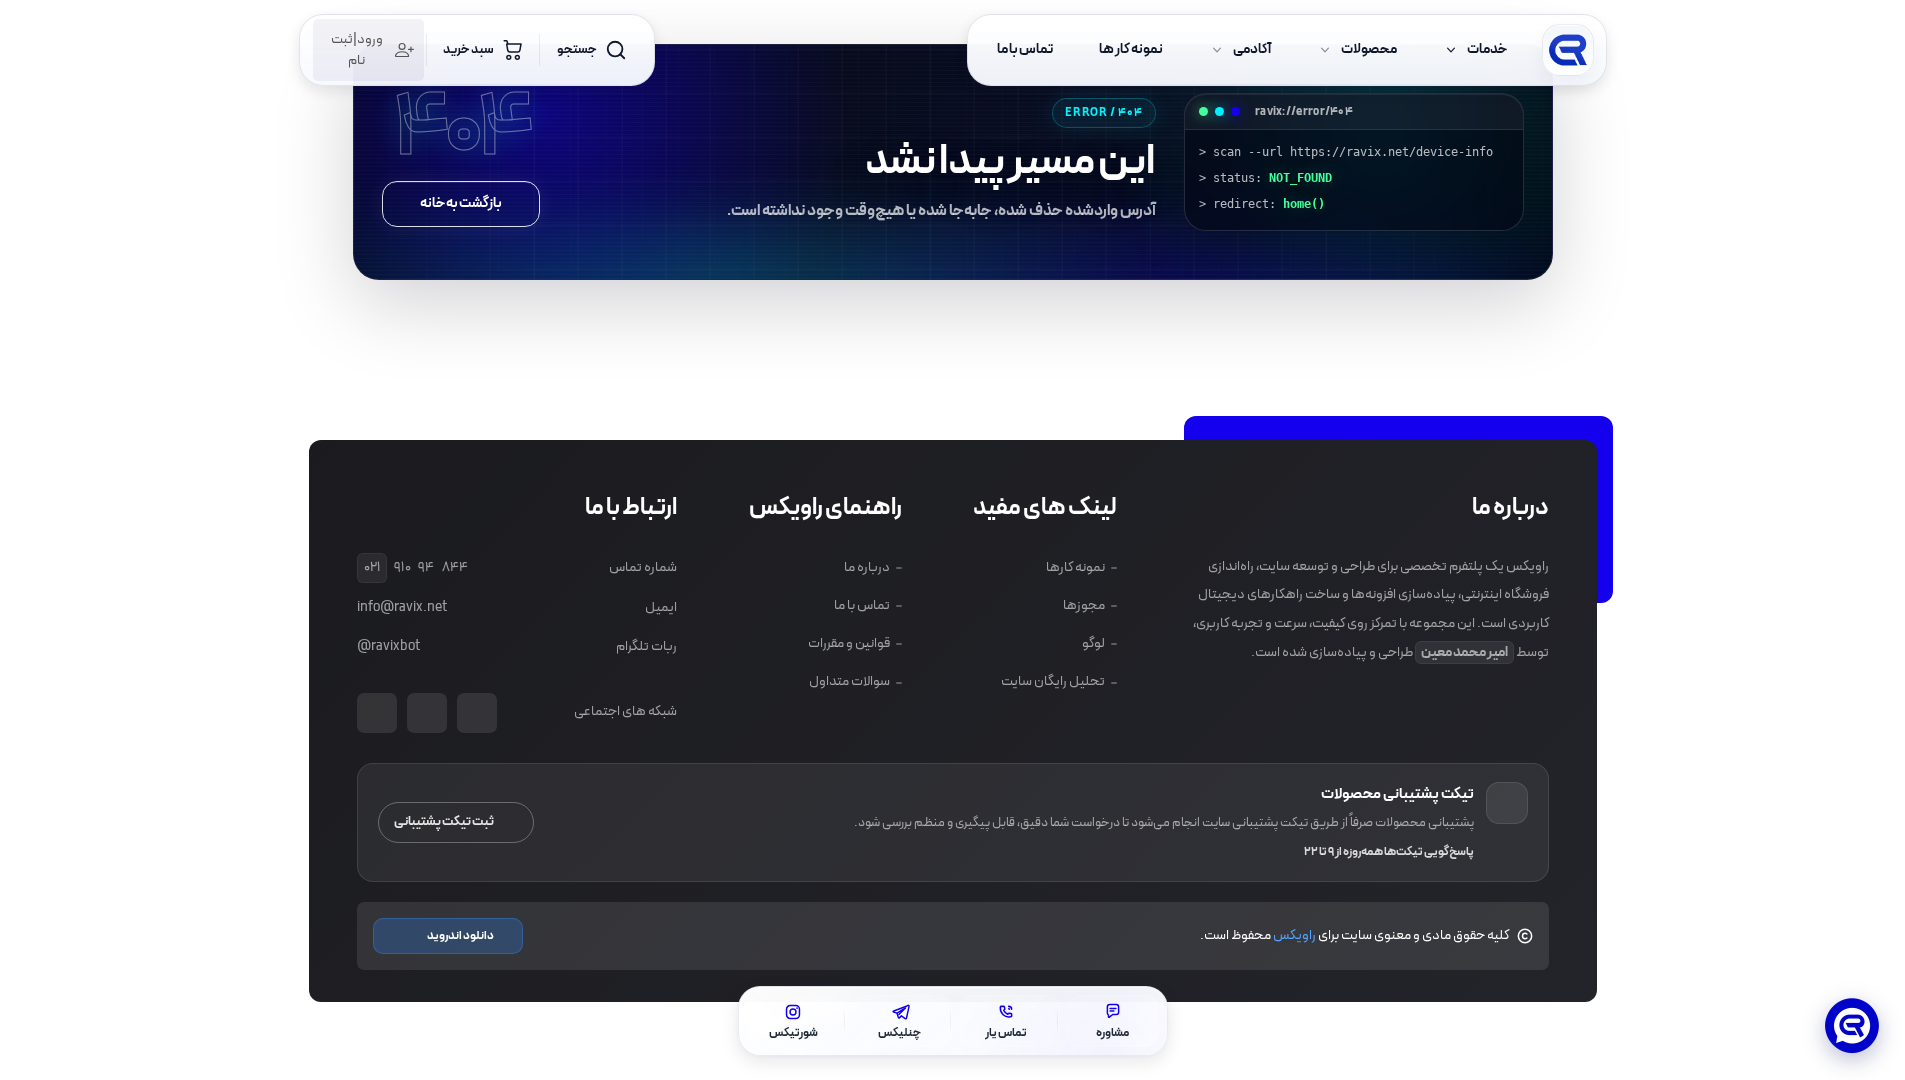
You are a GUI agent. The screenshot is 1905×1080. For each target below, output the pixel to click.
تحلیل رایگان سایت (1053, 681)
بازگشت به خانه (461, 203)
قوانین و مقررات (848, 643)
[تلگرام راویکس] (377, 713)
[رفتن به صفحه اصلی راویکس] (1568, 50)
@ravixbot (388, 646)
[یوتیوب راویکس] (477, 713)
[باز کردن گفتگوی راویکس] (1852, 1027)
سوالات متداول (848, 681)
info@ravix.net (402, 607)
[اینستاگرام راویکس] (427, 713)
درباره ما (866, 567)
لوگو (1093, 643)
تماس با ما (861, 605)
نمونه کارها (1075, 567)
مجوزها (1084, 605)
